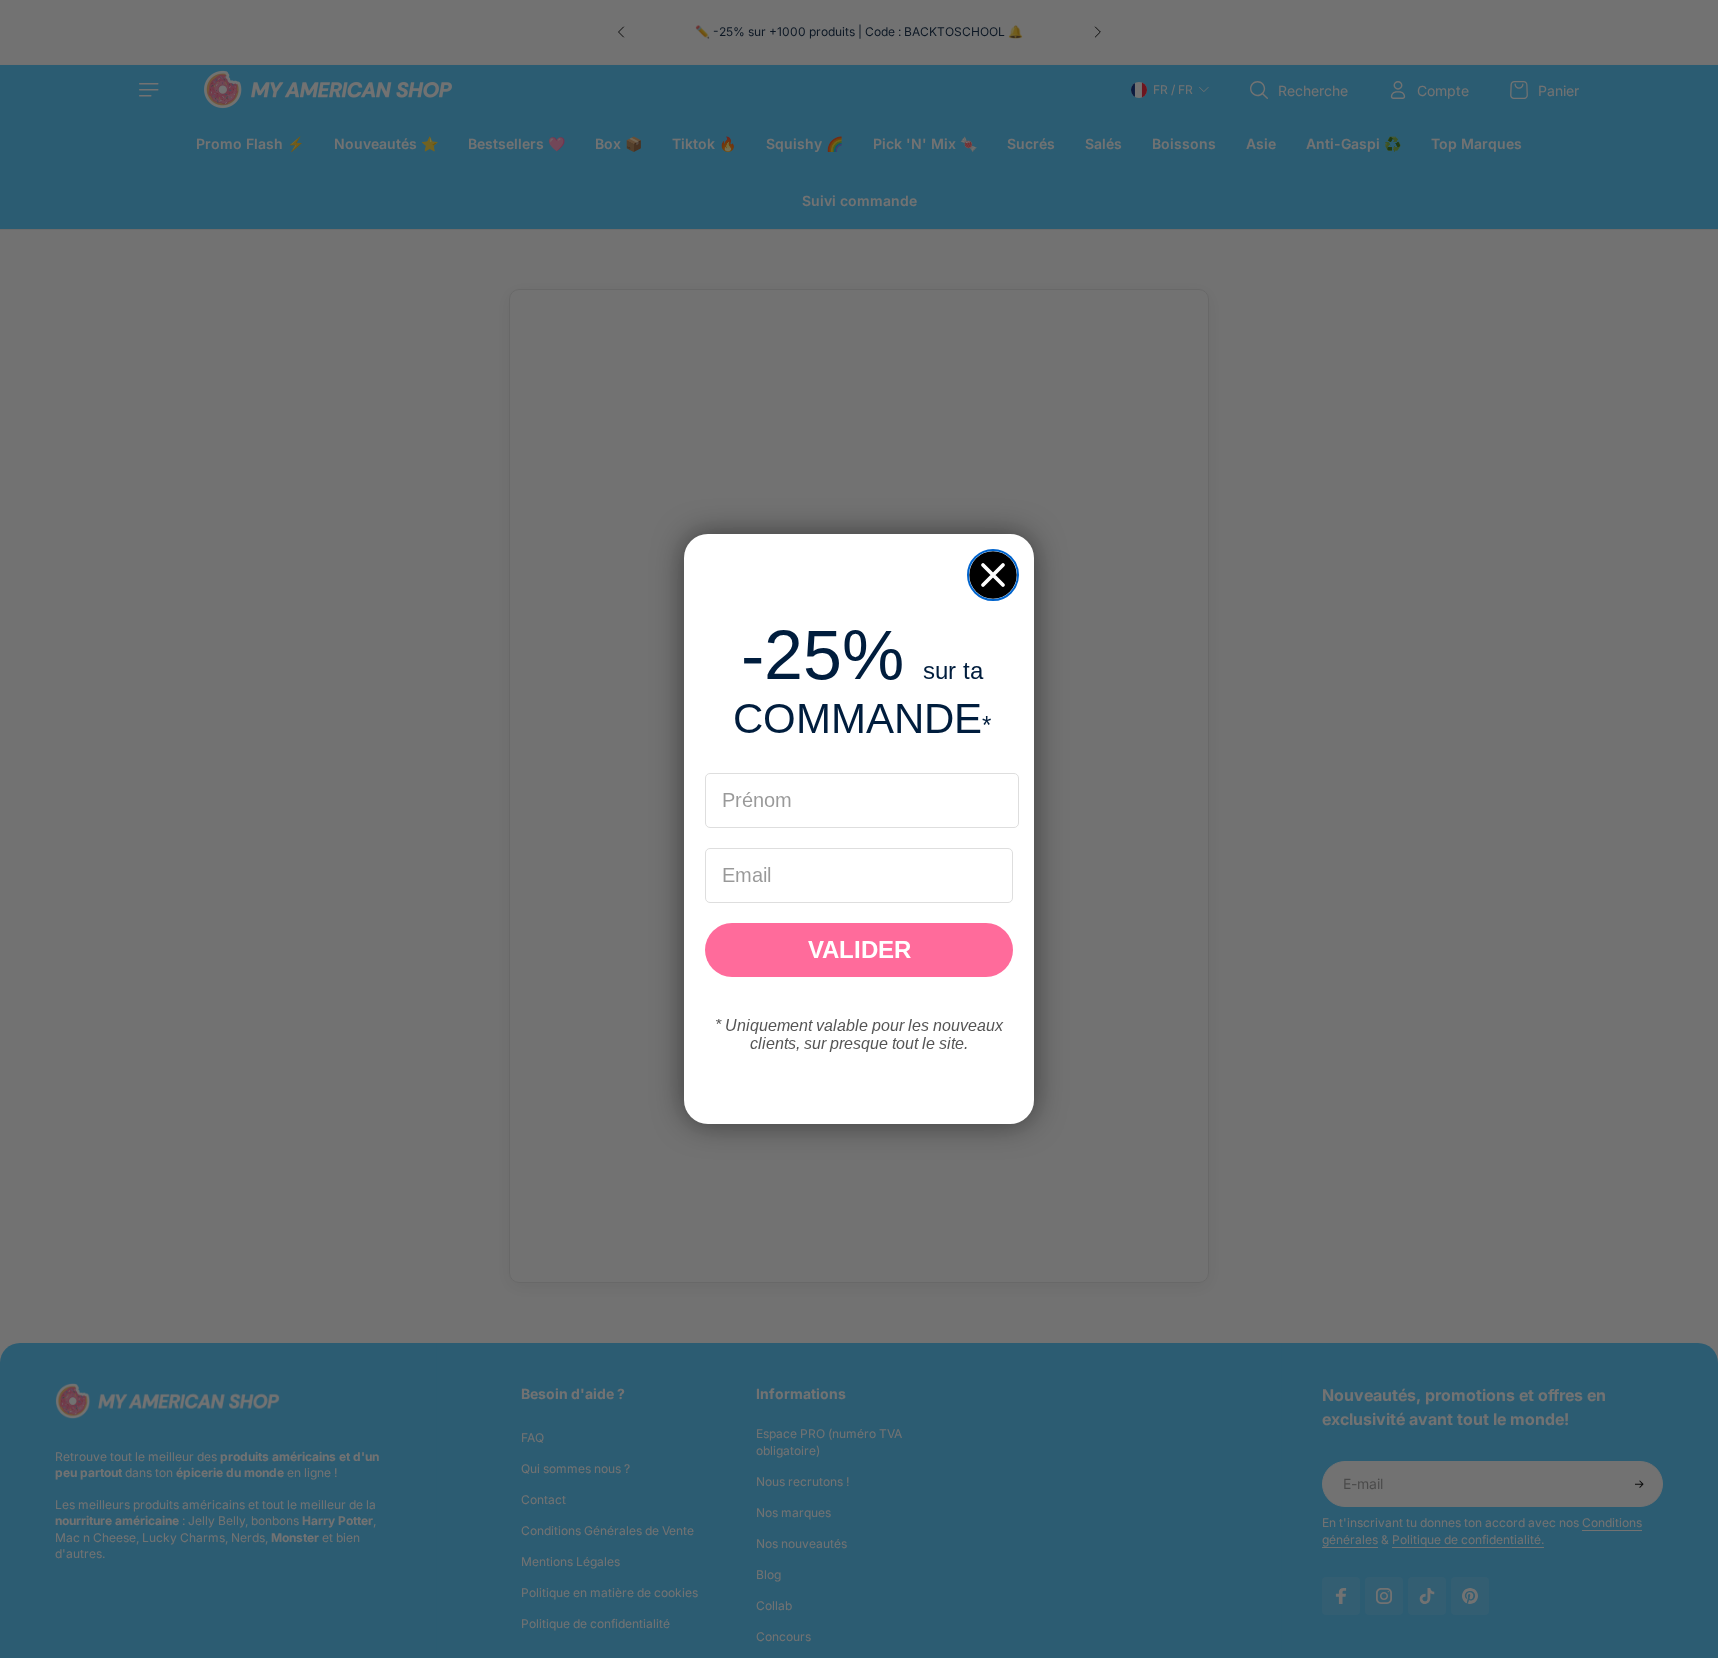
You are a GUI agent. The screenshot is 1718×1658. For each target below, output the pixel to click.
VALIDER (859, 949)
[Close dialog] (993, 575)
